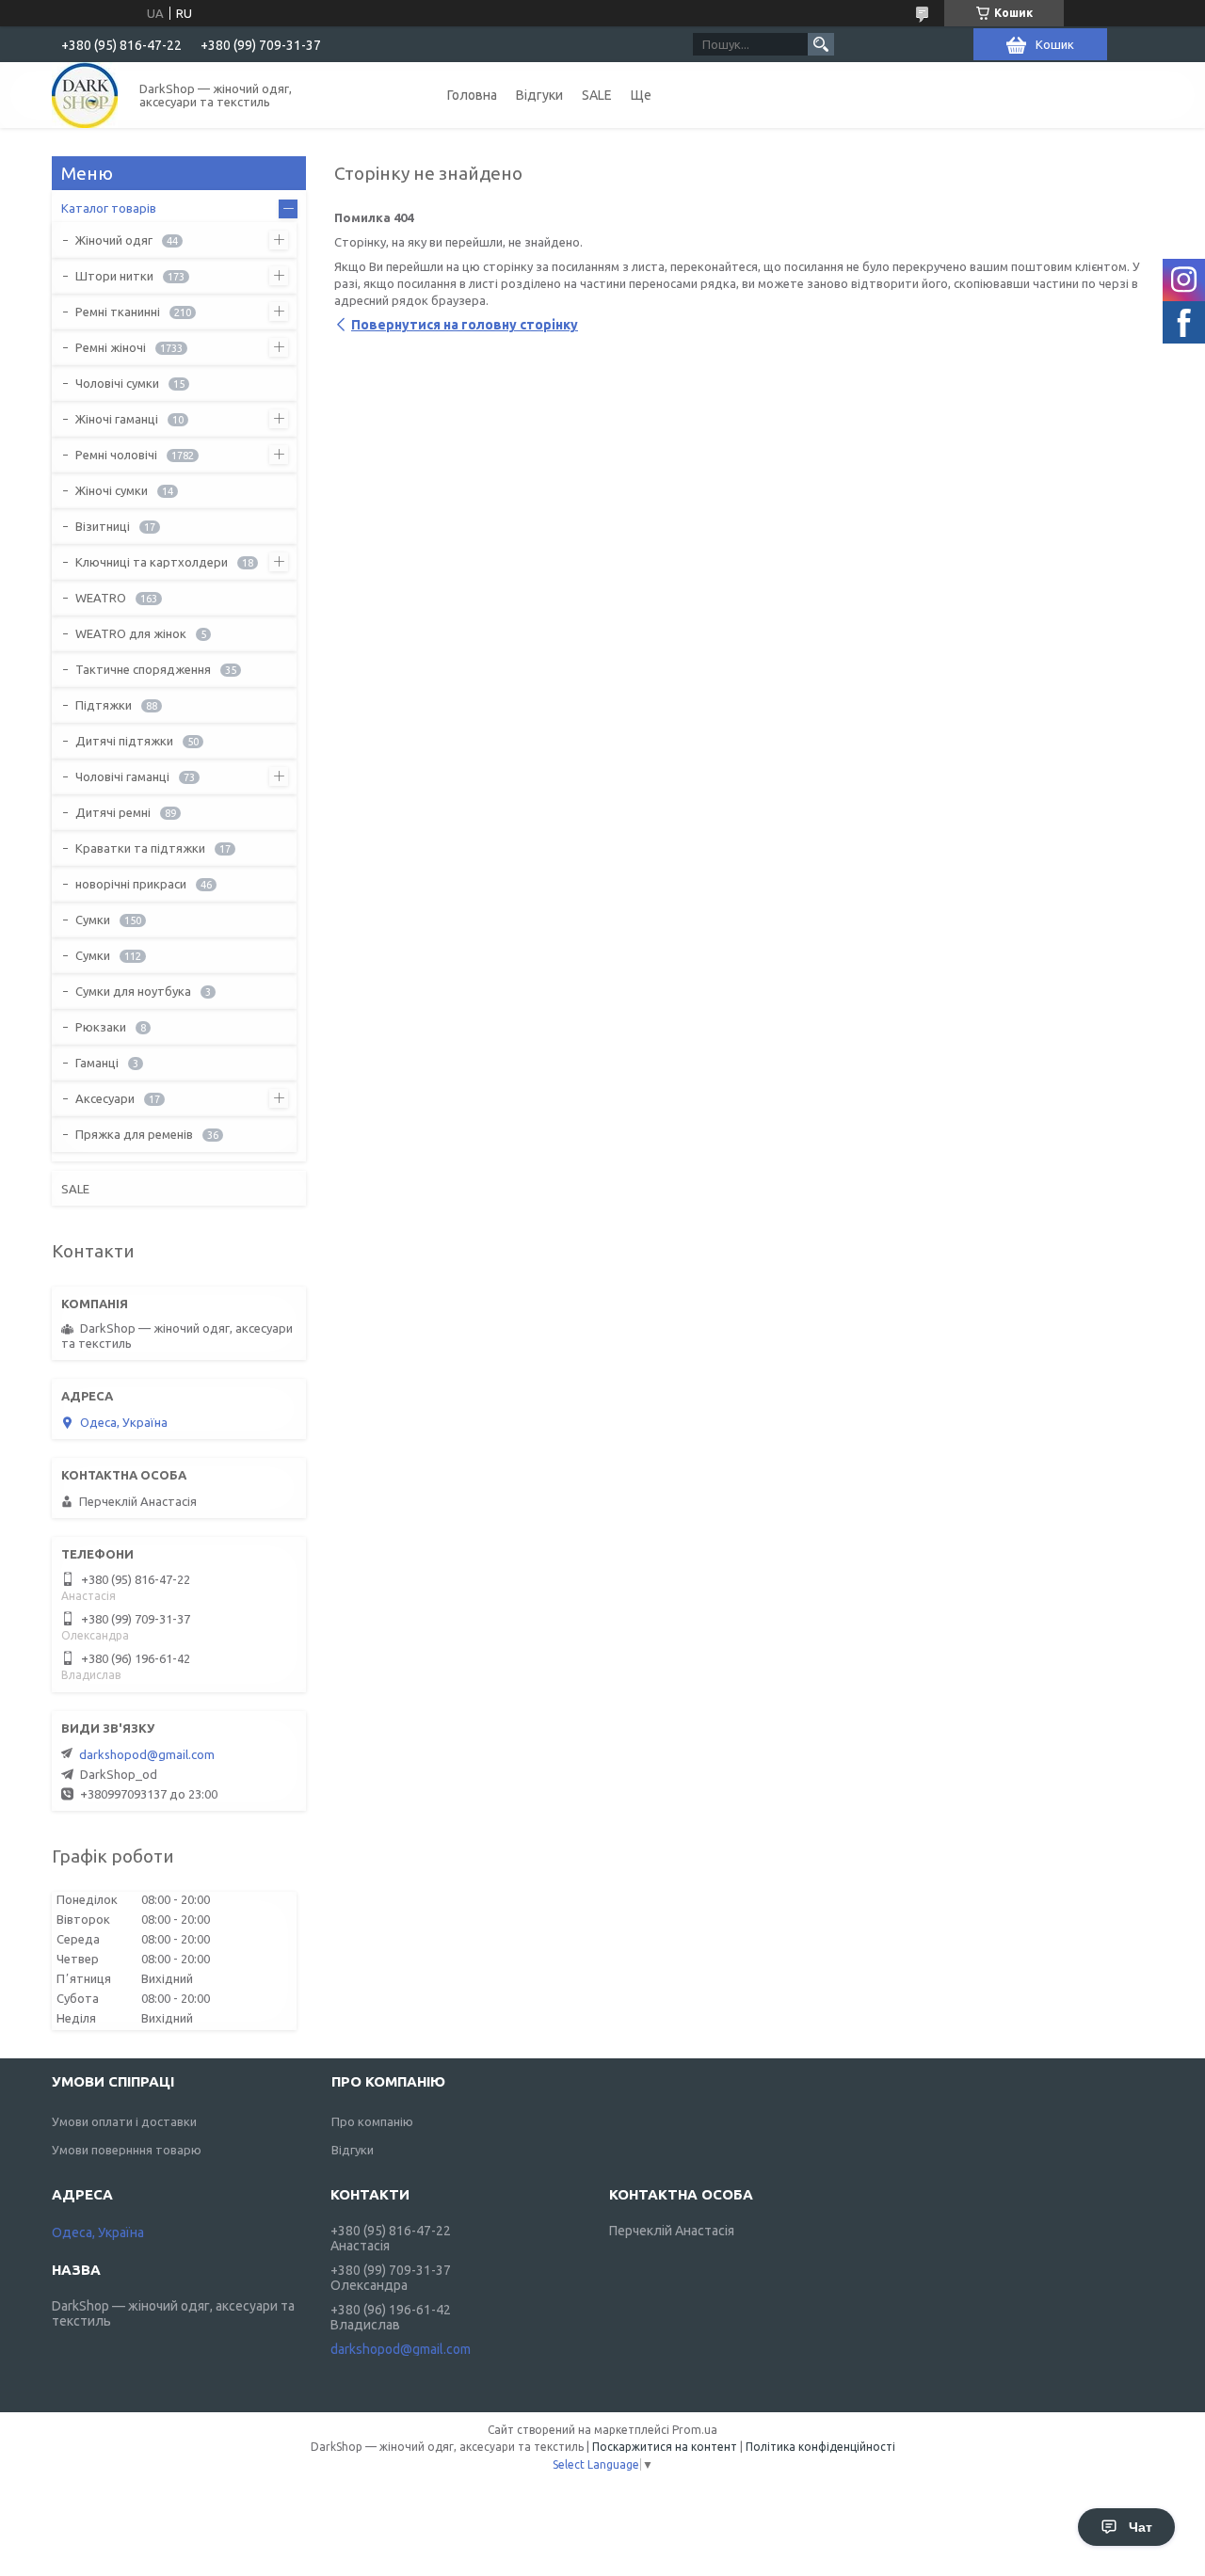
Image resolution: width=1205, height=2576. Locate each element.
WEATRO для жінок (131, 633)
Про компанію (372, 2121)
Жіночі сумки (112, 490)
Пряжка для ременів (134, 1134)
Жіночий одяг (114, 240)
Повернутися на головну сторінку (465, 325)
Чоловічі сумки (117, 383)
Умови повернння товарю (127, 2150)
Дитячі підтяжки (124, 741)
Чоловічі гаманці (122, 776)
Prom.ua (695, 2430)
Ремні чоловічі (116, 455)
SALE (597, 95)
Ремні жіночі (111, 347)
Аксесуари (105, 1098)
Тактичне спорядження (143, 669)
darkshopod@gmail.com (147, 1754)
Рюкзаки (101, 1027)
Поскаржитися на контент (665, 2447)
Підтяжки (104, 705)
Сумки (93, 920)
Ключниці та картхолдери (152, 562)
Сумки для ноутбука (133, 991)
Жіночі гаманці (117, 419)
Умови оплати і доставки (124, 2121)
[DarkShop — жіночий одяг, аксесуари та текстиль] (85, 95)
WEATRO (101, 598)
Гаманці (97, 1063)
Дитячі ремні (113, 812)
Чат (1141, 2527)
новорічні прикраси (131, 884)
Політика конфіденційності (820, 2447)
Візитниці (103, 526)
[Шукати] (821, 44)
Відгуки (539, 95)
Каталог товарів (109, 208)
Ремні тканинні (118, 312)
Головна (472, 95)
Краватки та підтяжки (140, 848)
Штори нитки (114, 276)
